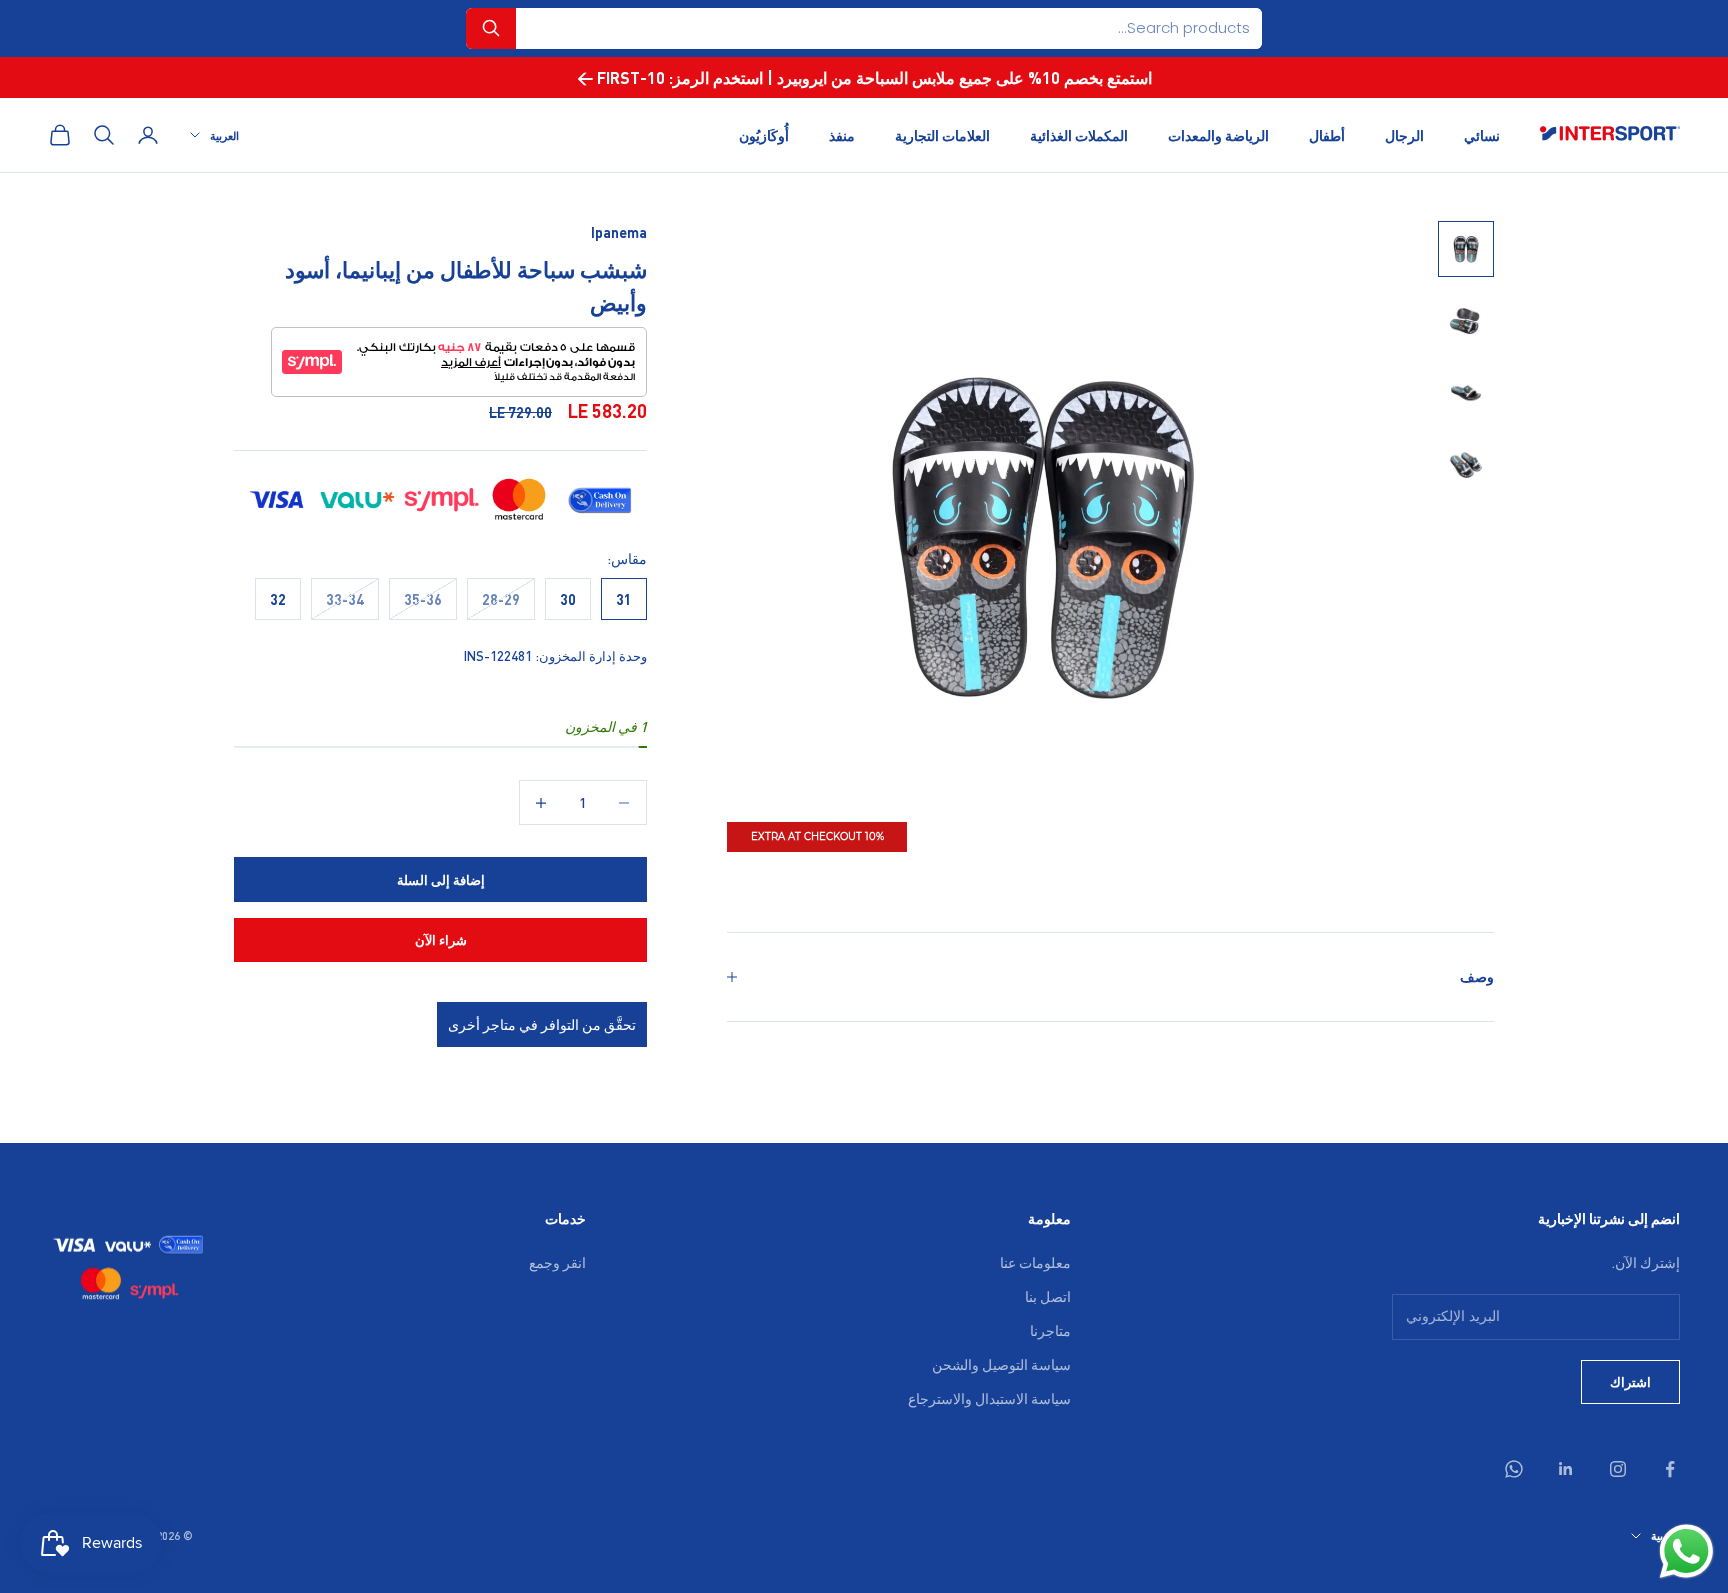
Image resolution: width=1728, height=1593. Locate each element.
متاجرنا (1050, 1330)
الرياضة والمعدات (1218, 134)
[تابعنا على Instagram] (1618, 1469)
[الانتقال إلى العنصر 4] (1466, 465)
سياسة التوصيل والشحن (1001, 1364)
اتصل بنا (1048, 1296)
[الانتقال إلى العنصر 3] (1466, 393)
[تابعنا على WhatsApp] (1514, 1469)
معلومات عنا (1035, 1262)
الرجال (1404, 134)
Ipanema (619, 232)
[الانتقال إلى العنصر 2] (1466, 321)
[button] (491, 28)
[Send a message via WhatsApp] (1686, 1551)
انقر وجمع (557, 1262)
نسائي (1482, 134)
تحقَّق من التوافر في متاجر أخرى (542, 1024)
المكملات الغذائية (1079, 134)
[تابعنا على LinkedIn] (1566, 1469)
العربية (224, 135)
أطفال (1327, 134)
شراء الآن (441, 939)
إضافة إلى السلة (441, 879)
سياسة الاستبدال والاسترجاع (989, 1398)
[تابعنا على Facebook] (1670, 1469)
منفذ (842, 134)
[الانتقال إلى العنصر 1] (1466, 249)
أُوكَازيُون (764, 134)
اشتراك (1630, 1381)
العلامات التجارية (942, 134)
